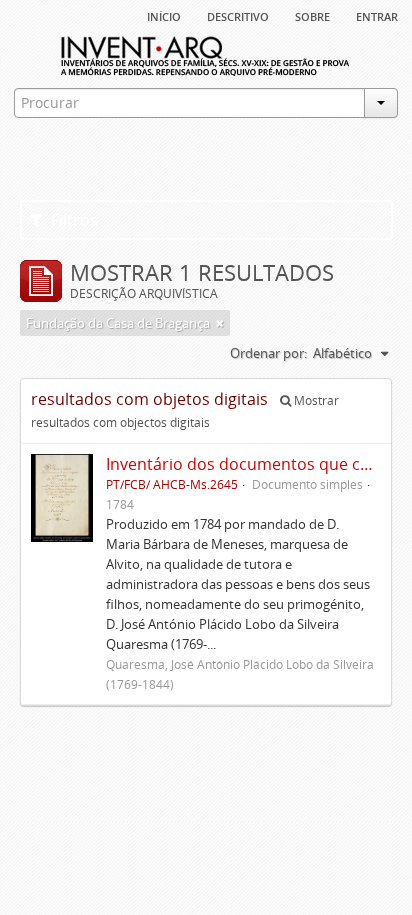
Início (164, 15)
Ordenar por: (268, 353)
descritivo (238, 15)
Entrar (377, 15)
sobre (312, 15)
